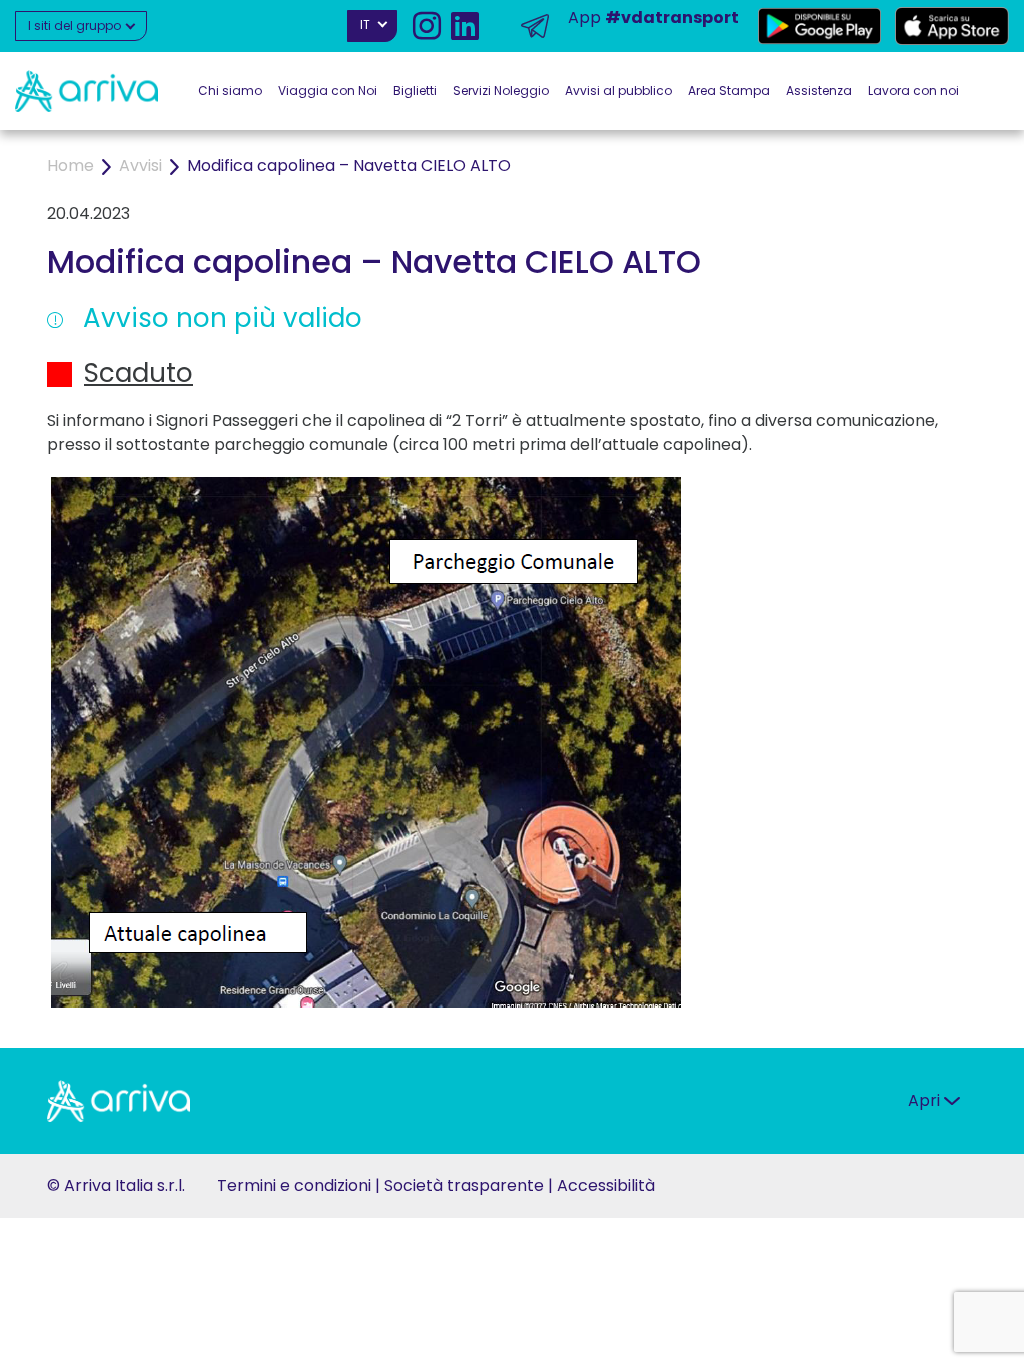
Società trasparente (464, 1185)
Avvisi (140, 165)
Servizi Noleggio (501, 90)
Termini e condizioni (294, 1185)
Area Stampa (729, 90)
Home (70, 165)
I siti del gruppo (76, 25)
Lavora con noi (913, 90)
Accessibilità (606, 1185)
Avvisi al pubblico (618, 90)
